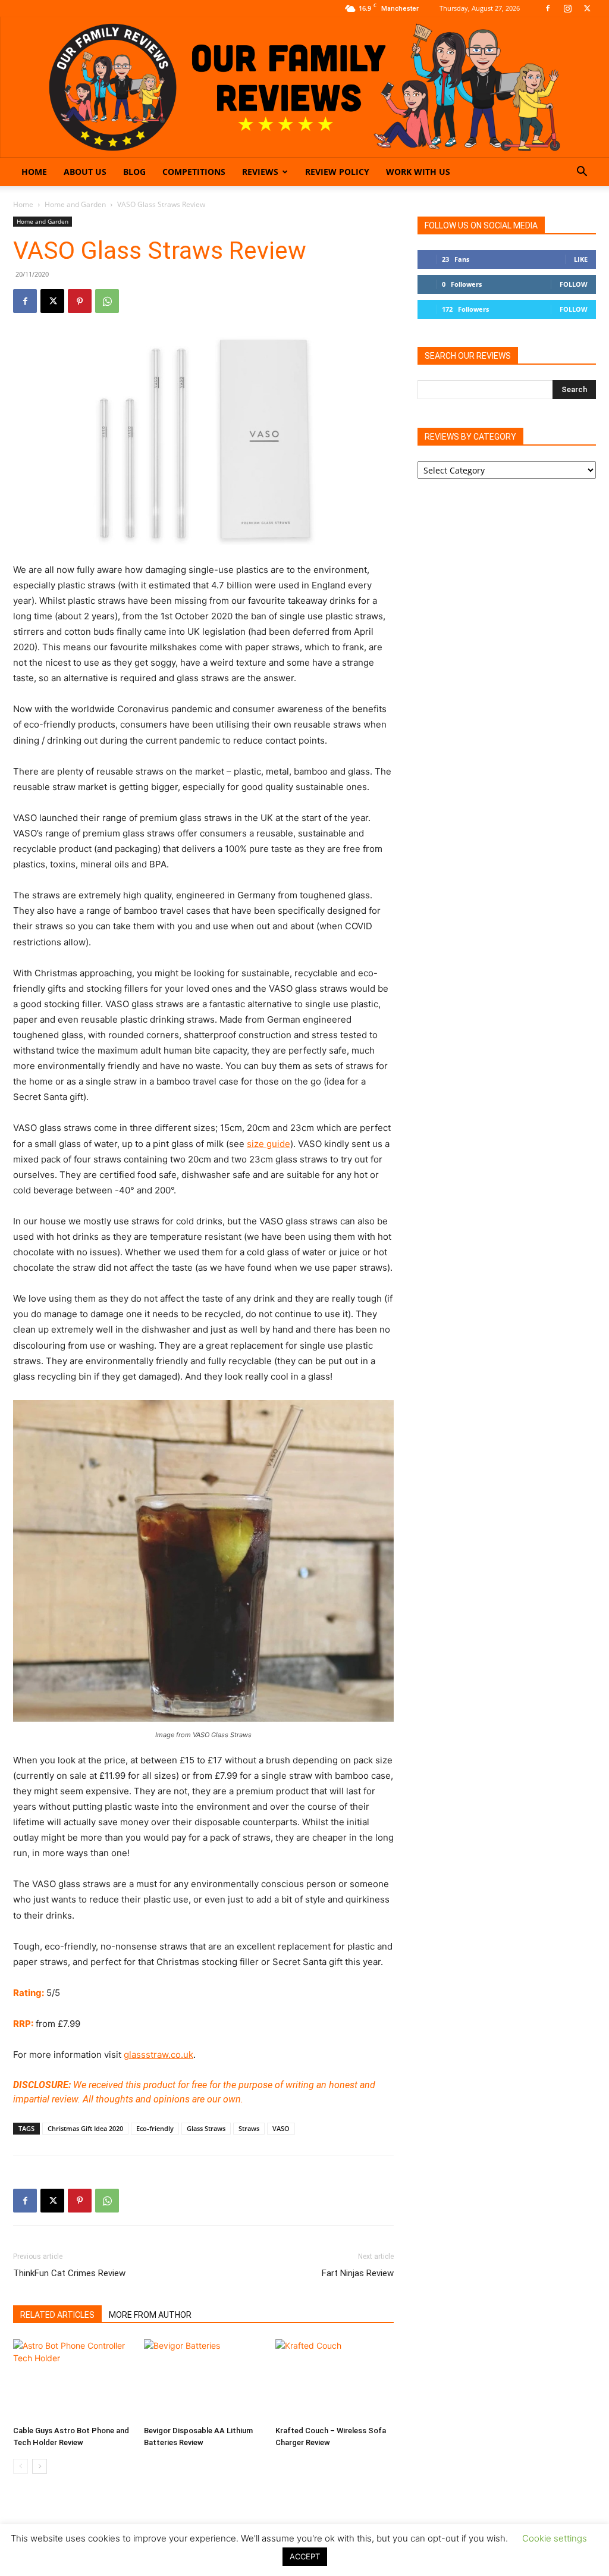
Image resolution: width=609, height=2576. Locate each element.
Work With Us (418, 172)
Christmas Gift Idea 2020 (85, 2128)
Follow (574, 284)
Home (34, 172)
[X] (587, 8)
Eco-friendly (155, 2128)
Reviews (260, 172)
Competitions (194, 172)
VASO (281, 2128)
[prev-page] (21, 2466)
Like (581, 259)
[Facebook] (548, 8)
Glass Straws (206, 2128)
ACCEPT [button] (305, 2556)
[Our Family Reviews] (304, 87)
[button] (582, 173)
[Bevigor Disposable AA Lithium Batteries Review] (203, 2380)
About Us (85, 172)
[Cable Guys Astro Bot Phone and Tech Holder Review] (72, 2380)
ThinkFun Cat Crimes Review (69, 2273)
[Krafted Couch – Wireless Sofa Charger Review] (335, 2380)
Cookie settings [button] (555, 2538)
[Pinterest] (80, 301)
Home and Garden (75, 204)
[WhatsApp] (107, 301)
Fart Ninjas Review (358, 2273)
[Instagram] (567, 8)
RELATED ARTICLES (57, 2315)
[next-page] (40, 2466)
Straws (249, 2128)
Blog (134, 172)
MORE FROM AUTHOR (150, 2315)
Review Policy (337, 172)
